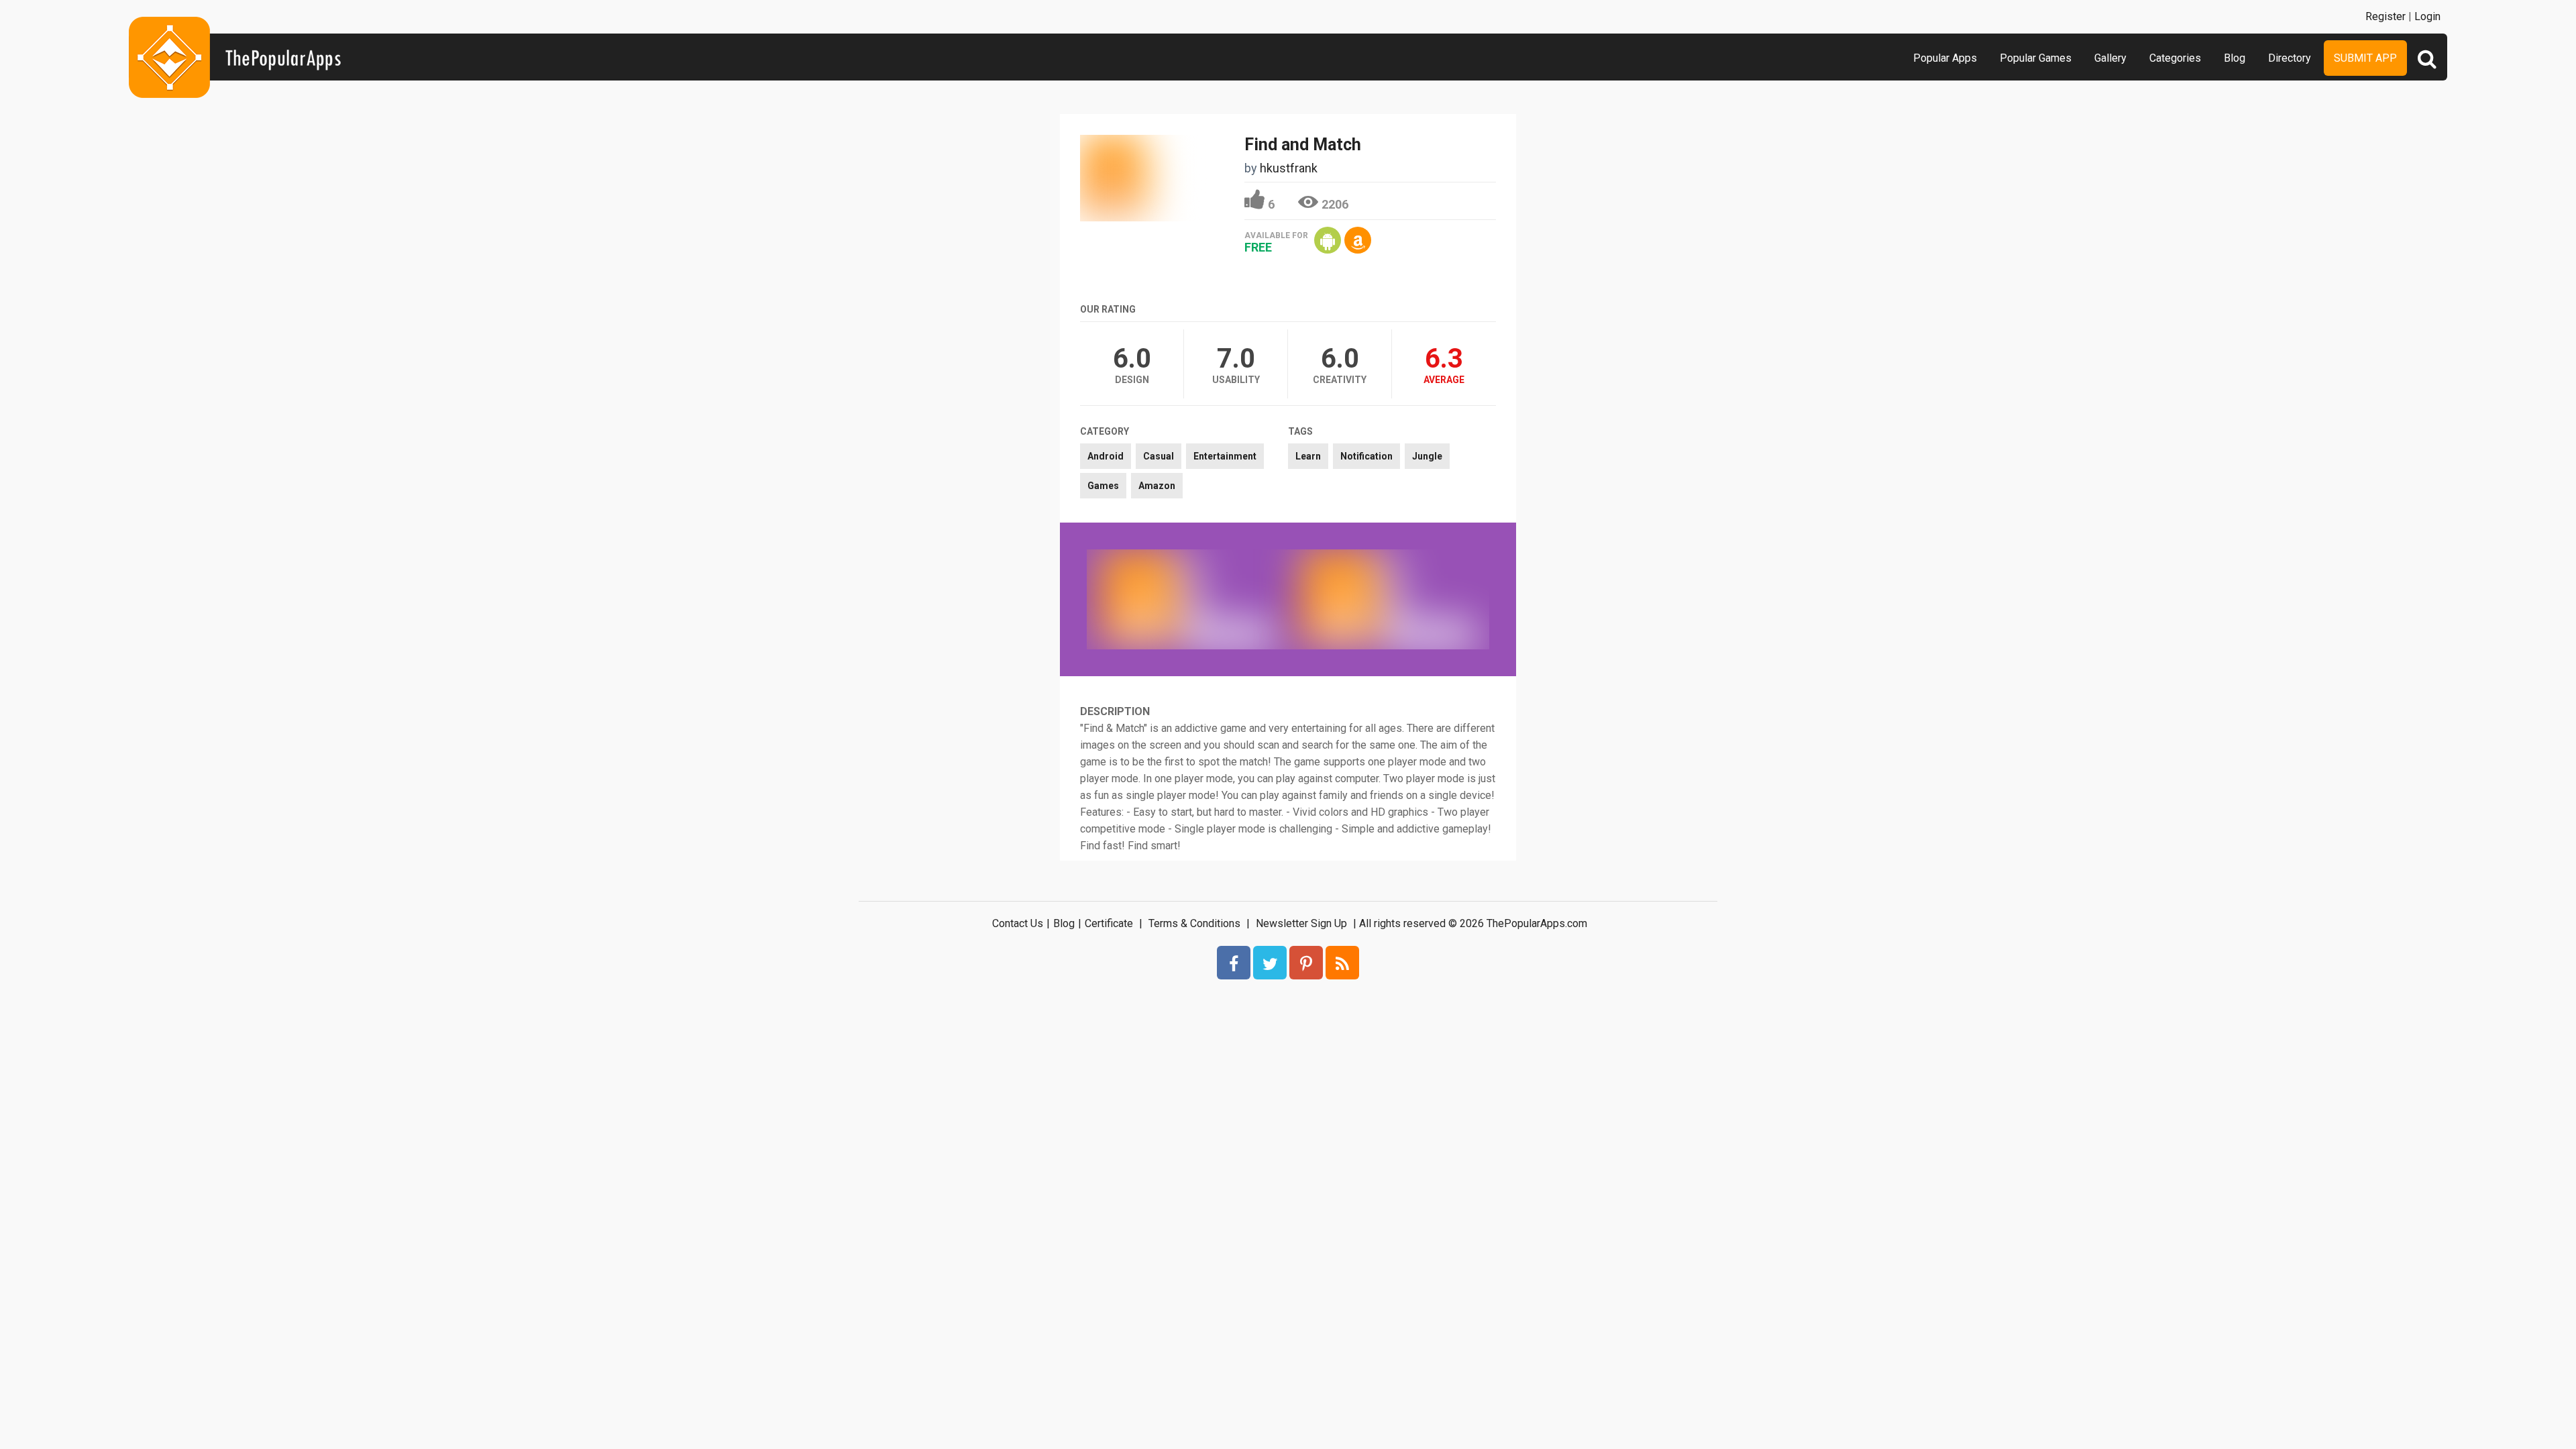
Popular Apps (1945, 58)
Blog (2235, 58)
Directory (2290, 58)
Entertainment (1225, 456)
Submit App (2365, 58)
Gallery (2110, 58)
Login (2427, 16)
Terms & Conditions (1194, 923)
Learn (1308, 456)
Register (2385, 16)
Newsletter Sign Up (1301, 923)
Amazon (1157, 486)
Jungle (1427, 456)
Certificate (1109, 923)
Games (1103, 486)
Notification (1366, 456)
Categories (2175, 58)
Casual (1159, 456)
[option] (1187, 599)
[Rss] (1342, 963)
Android (1106, 456)
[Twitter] (1270, 963)
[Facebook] (1234, 963)
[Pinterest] (1306, 963)
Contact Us (1018, 923)
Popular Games (2036, 58)
